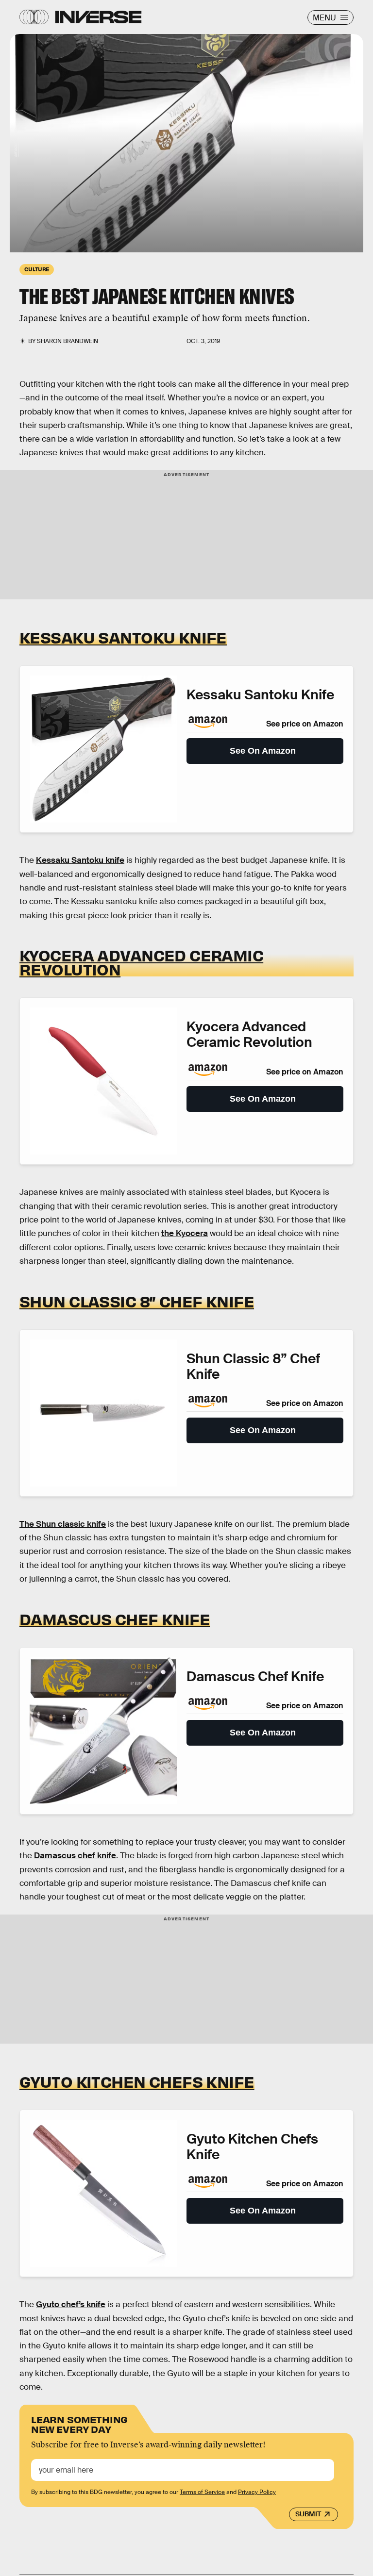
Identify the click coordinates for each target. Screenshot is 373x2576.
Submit (308, 2514)
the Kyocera (185, 1233)
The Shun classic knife (63, 1524)
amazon (16, 148)
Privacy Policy (257, 2492)
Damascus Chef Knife (115, 1619)
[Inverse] (98, 17)
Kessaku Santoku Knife (123, 637)
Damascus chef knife (75, 1856)
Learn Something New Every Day (79, 2423)
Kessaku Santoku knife (80, 860)
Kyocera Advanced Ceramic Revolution (141, 962)
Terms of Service (202, 2492)
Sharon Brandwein (68, 341)
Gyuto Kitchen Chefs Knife (137, 2081)
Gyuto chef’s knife (71, 2304)
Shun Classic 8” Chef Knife (137, 1301)
